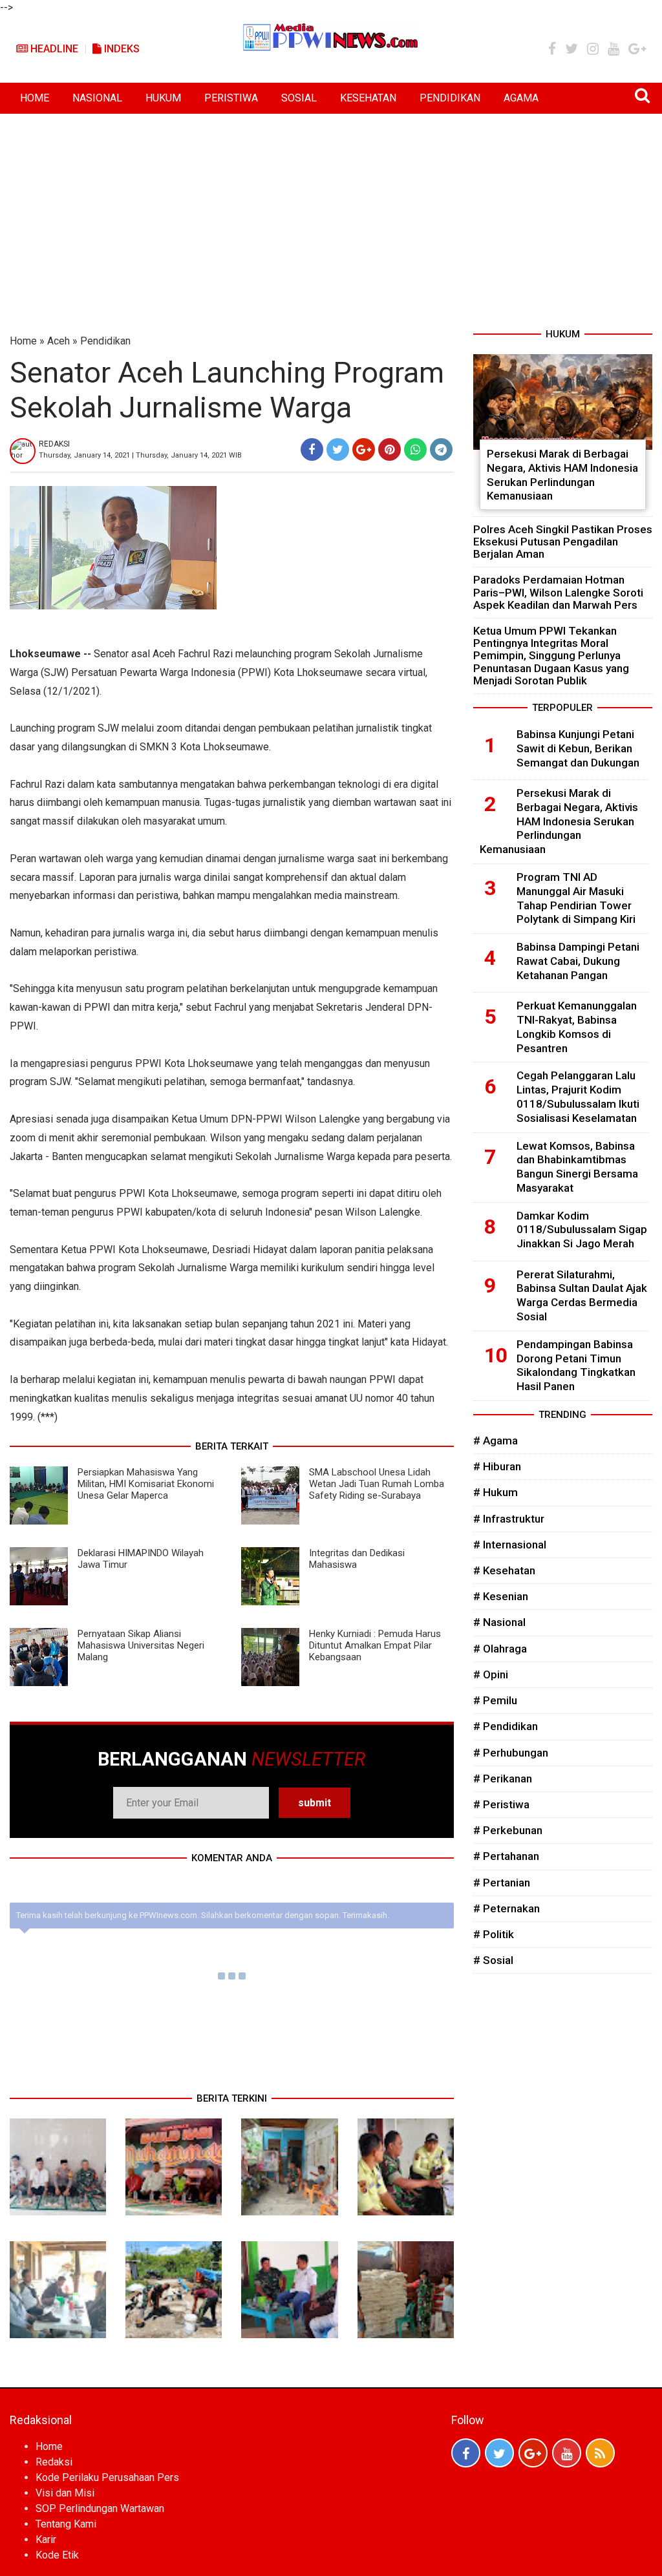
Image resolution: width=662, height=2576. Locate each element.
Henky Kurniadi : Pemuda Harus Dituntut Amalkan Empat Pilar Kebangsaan (375, 1645)
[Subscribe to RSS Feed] (600, 2453)
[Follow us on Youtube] (567, 2453)
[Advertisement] (331, 211)
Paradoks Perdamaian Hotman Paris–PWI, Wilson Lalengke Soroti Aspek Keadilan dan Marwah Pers (558, 592)
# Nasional (499, 1622)
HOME (35, 98)
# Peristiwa (501, 1804)
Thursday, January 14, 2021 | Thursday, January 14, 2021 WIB (140, 455)
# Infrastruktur (509, 1519)
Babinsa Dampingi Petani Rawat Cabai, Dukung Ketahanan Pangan (578, 961)
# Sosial (493, 1960)
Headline (53, 49)
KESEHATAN (368, 98)
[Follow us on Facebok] (466, 2453)
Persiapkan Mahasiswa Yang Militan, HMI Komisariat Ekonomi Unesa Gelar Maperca (146, 1484)
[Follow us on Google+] (533, 2453)
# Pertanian (502, 1883)
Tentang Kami (66, 2524)
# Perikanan (503, 1779)
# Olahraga (500, 1649)
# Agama (496, 1441)
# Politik (494, 1934)
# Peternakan (507, 1908)
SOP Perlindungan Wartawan (100, 2508)
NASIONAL (97, 98)
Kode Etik (57, 2555)
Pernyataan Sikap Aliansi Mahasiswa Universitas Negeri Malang (141, 1645)
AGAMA (521, 98)
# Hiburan (497, 1466)
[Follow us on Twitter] (499, 2453)
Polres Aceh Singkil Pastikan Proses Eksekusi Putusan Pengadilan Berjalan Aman (563, 542)
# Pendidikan (506, 1726)
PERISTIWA (231, 98)
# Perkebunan (508, 1830)
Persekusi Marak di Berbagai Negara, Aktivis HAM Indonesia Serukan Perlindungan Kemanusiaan (562, 475)
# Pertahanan (506, 1856)
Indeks (121, 49)
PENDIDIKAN (450, 98)
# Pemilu (495, 1700)
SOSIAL (299, 98)
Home (23, 341)
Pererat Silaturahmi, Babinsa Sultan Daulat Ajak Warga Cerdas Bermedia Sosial (582, 1295)
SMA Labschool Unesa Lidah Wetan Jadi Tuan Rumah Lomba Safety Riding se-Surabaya (377, 1484)
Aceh (59, 341)
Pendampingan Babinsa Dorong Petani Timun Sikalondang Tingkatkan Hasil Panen (576, 1365)
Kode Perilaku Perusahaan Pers (107, 2477)
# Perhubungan (511, 1753)
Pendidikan (105, 341)
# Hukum (496, 1492)
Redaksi (54, 2462)
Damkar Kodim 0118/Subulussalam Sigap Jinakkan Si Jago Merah (582, 1230)
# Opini (491, 1674)
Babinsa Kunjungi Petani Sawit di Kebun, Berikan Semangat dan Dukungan (578, 748)
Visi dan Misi (65, 2493)
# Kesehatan (504, 1570)
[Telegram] (441, 449)
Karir (46, 2539)
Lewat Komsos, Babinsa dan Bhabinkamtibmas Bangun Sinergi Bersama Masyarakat (577, 1167)
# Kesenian (501, 1596)
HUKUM (163, 98)
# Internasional (510, 1545)
